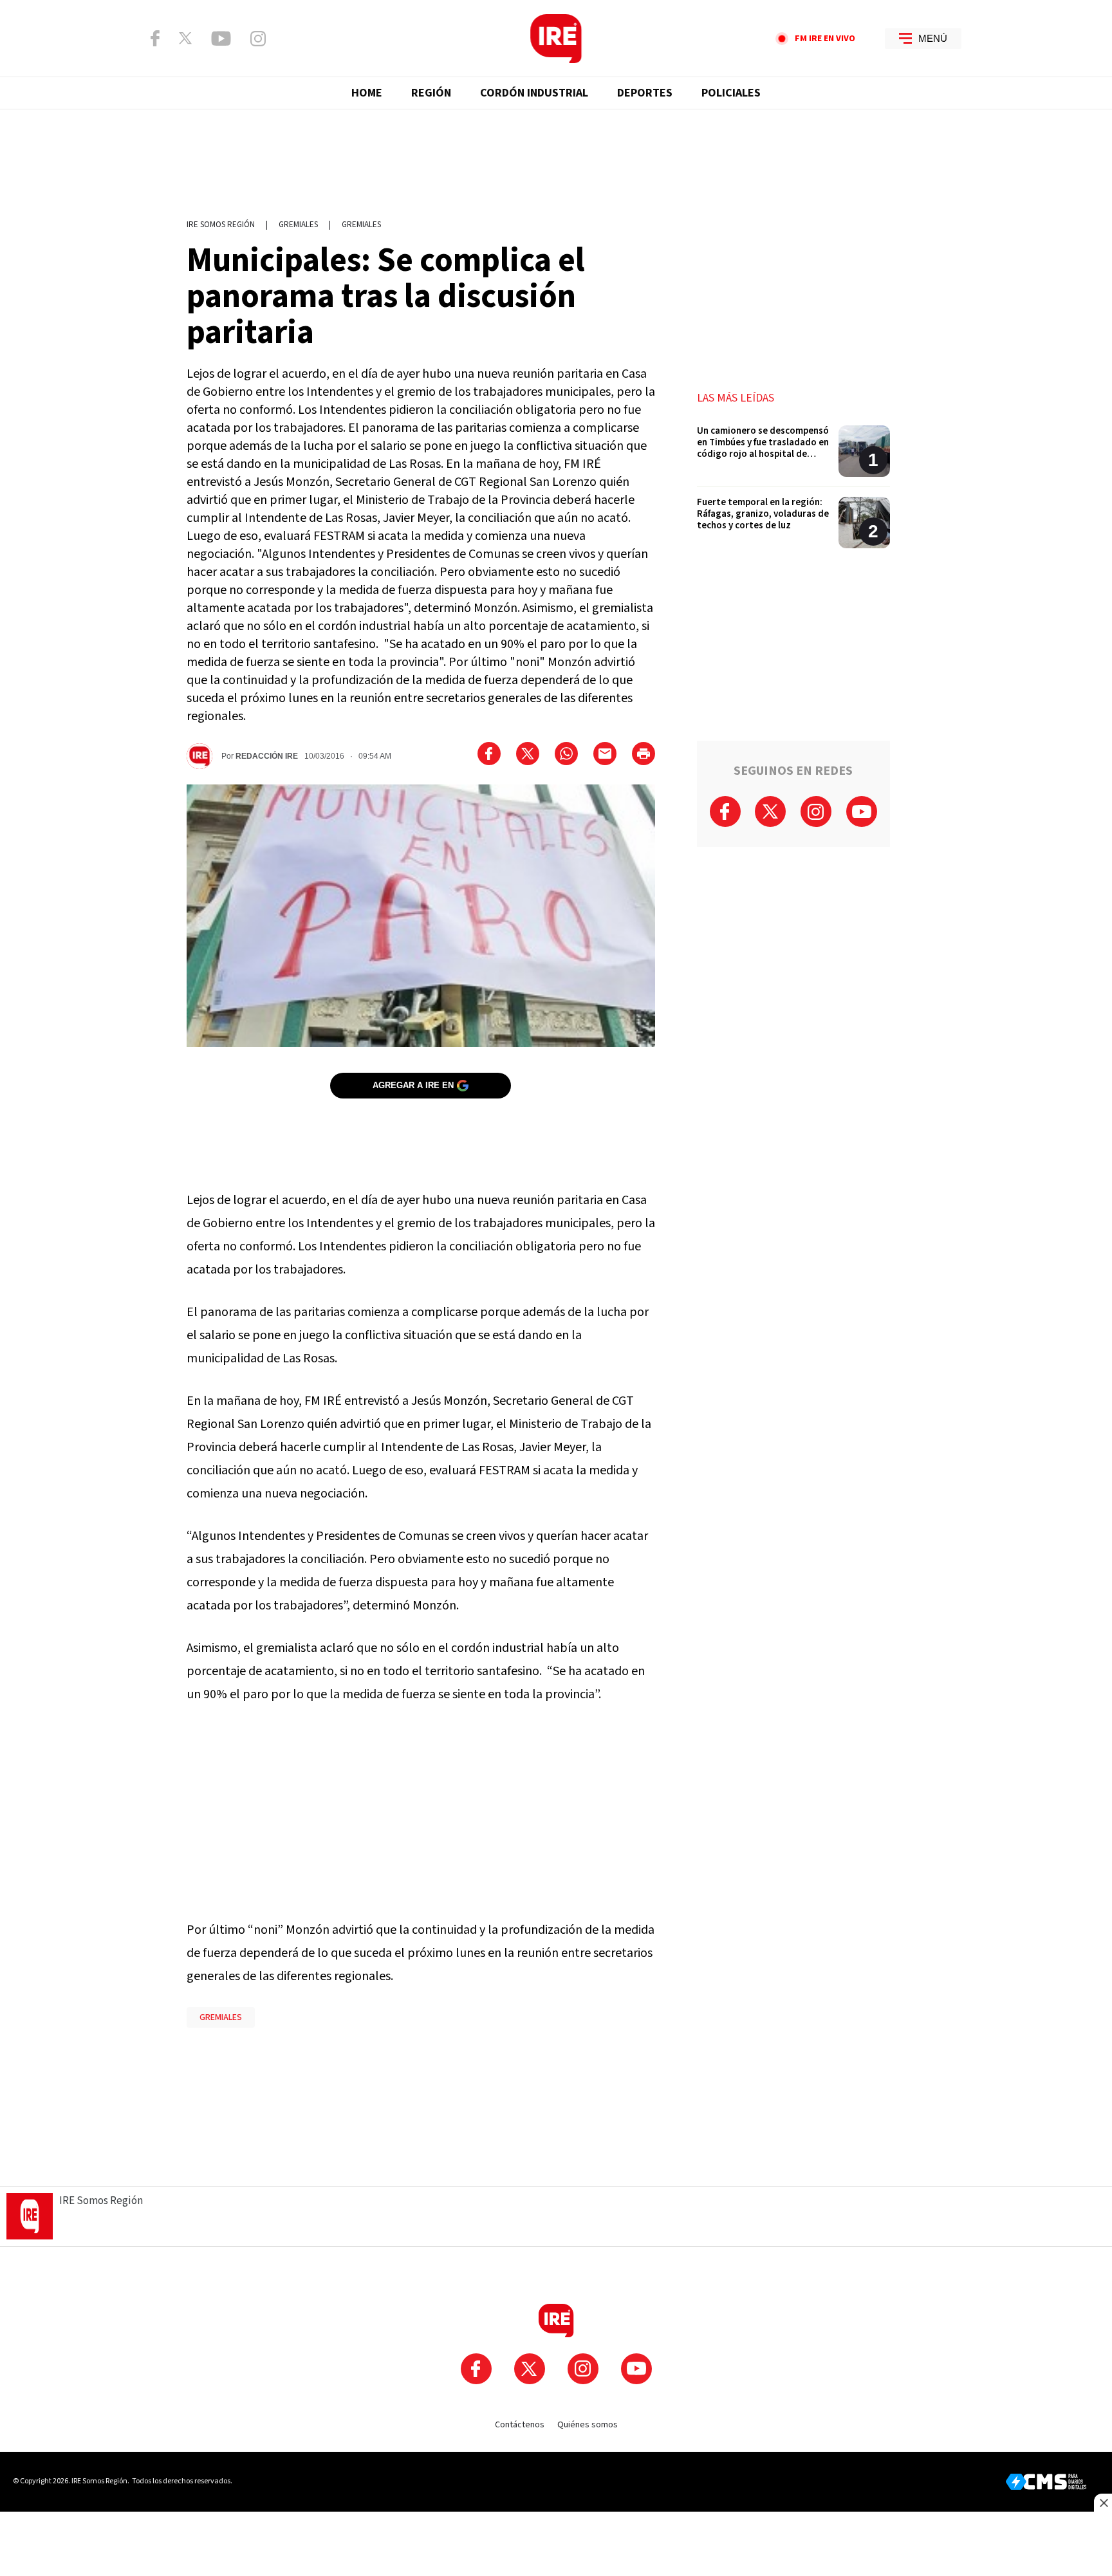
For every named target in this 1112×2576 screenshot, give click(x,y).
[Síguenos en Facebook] (155, 38)
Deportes (645, 93)
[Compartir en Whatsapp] (566, 754)
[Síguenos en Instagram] (258, 39)
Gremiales (298, 225)
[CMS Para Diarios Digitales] (1046, 2482)
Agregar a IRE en (413, 1085)
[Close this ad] (1103, 2503)
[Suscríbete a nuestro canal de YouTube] (221, 39)
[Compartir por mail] (605, 754)
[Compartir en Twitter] (528, 754)
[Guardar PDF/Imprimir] (644, 754)
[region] (556, 158)
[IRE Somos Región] (556, 39)
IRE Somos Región (221, 225)
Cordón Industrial (534, 93)
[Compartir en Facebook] (489, 754)
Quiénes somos (588, 2425)
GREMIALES (221, 2017)
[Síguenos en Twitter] (185, 38)
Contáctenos (520, 2425)
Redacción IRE (267, 756)
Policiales (731, 93)
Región (431, 93)
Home (367, 93)
